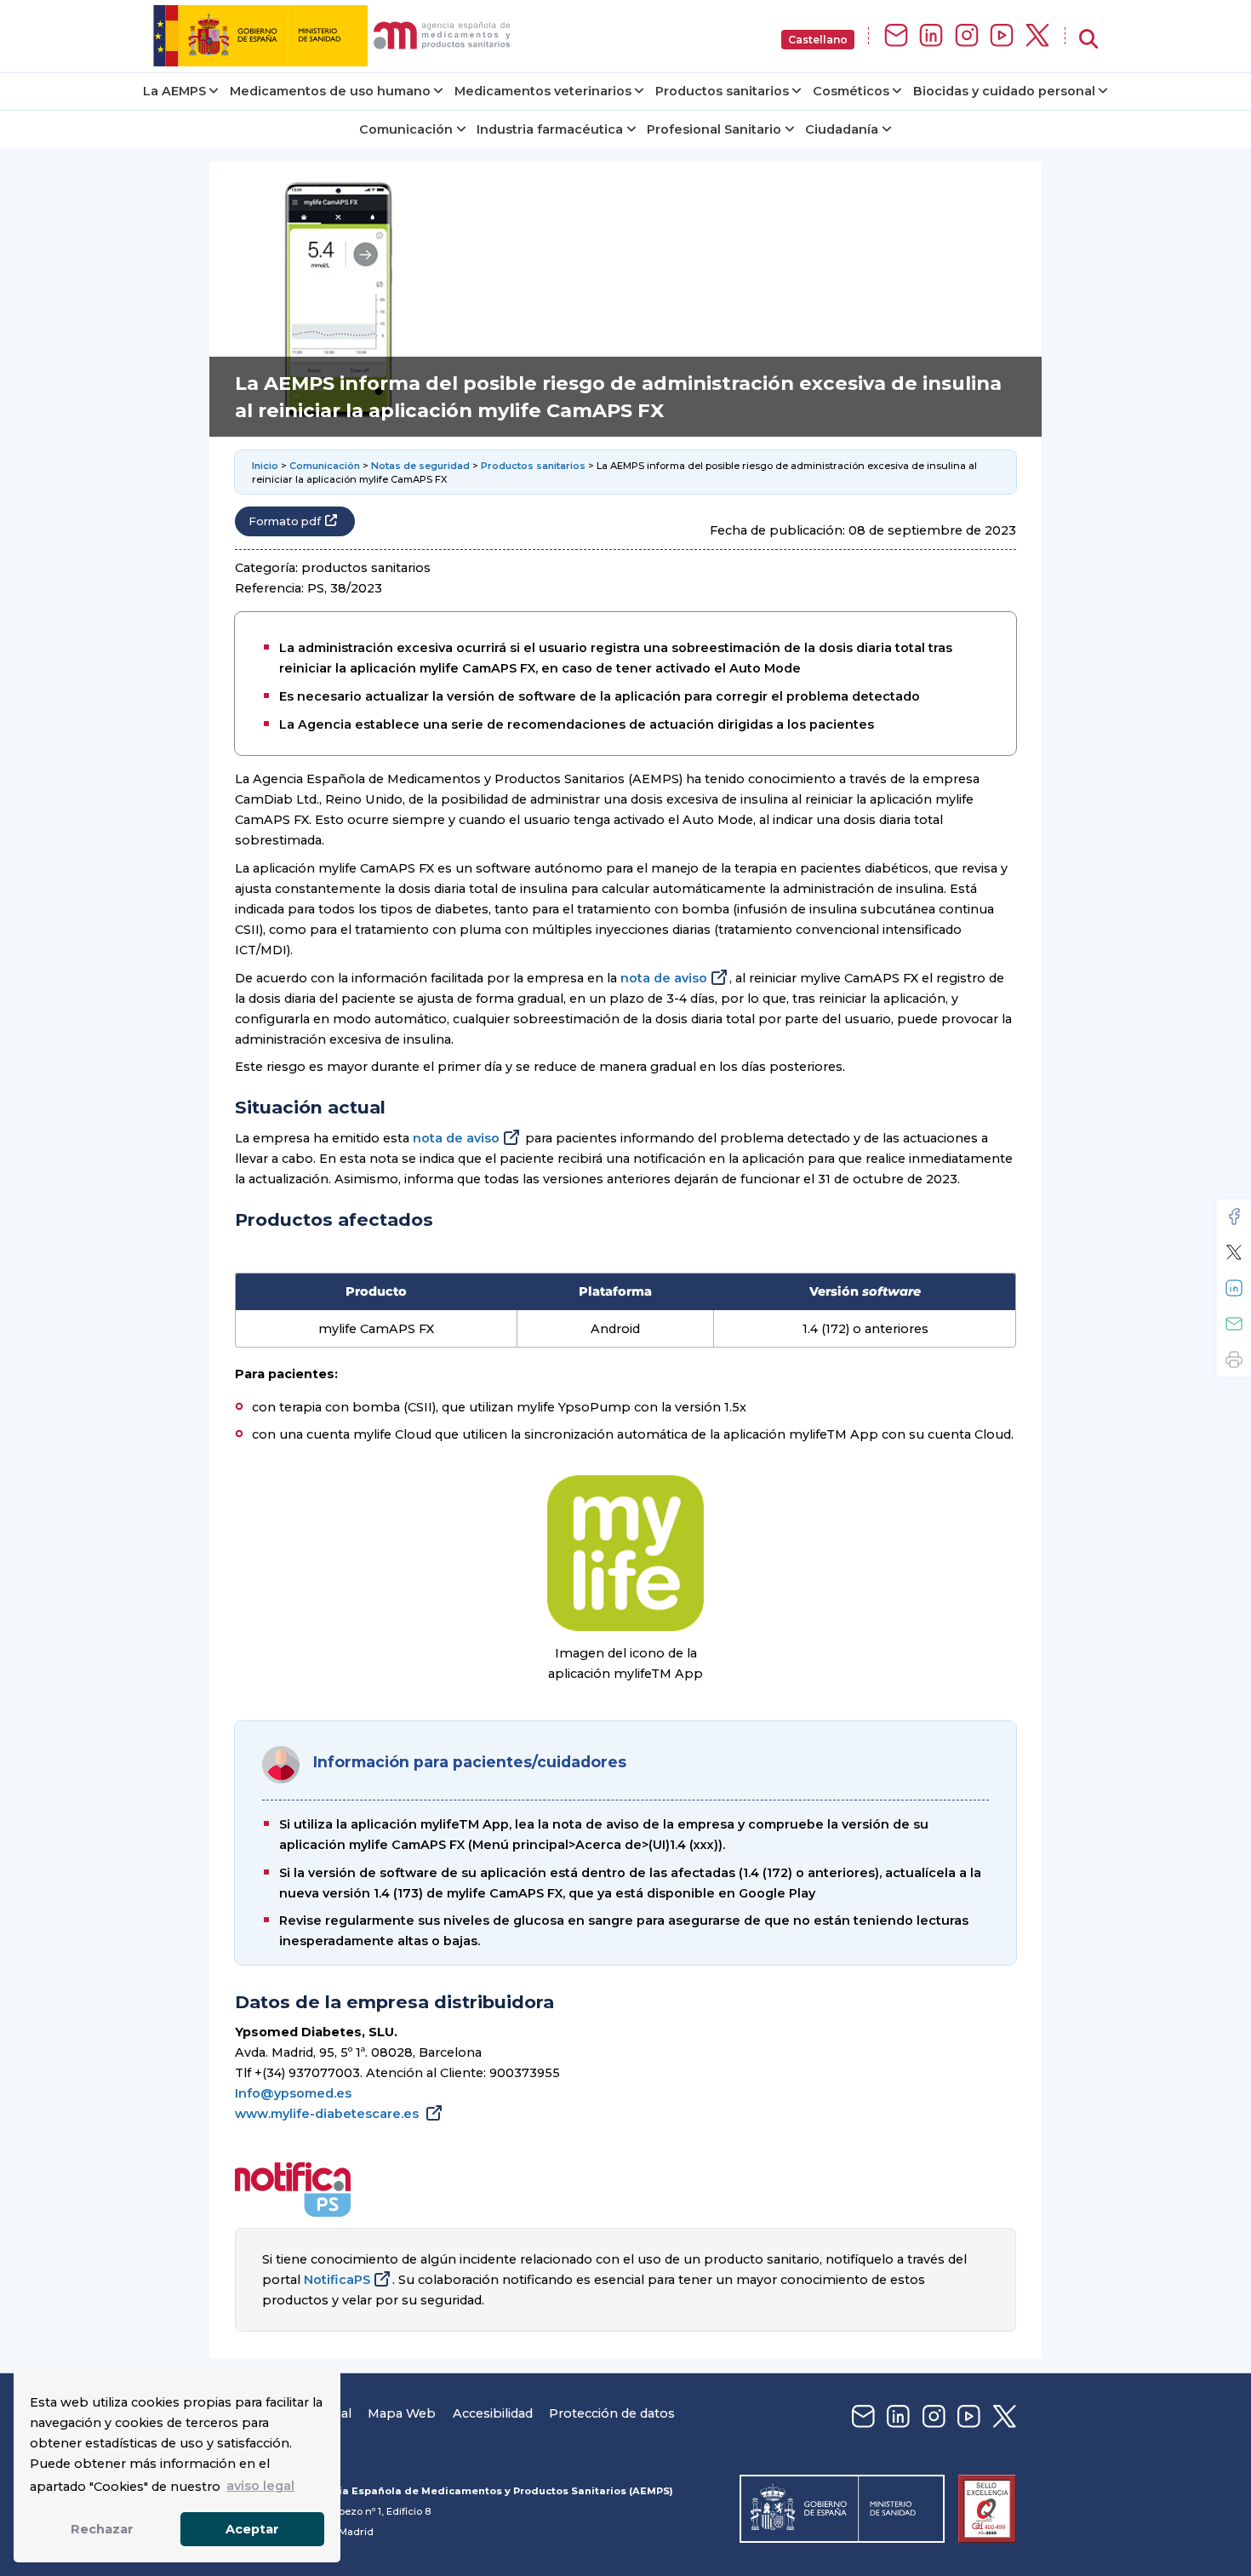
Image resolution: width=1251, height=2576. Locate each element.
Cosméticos (851, 91)
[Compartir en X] (1234, 1252)
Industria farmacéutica (550, 129)
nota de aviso (664, 978)
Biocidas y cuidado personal (1004, 91)
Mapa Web (402, 2413)
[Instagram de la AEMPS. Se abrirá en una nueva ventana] (967, 36)
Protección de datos (612, 2413)
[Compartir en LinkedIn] (1234, 1288)
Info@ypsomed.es (293, 2093)
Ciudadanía (842, 129)
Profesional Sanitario (714, 129)
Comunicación (406, 129)
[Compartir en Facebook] (1234, 1216)
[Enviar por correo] (1234, 1324)
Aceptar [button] (252, 2529)
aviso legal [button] (260, 2486)
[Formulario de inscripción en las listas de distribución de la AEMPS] (896, 36)
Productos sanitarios (722, 91)
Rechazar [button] (102, 2529)
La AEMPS (174, 91)
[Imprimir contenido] (1234, 1360)
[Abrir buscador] (1088, 40)
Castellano (818, 40)
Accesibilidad (493, 2413)
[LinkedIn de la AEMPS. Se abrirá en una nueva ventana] (931, 36)
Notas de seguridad (420, 466)
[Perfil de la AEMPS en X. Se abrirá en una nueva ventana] (1037, 36)
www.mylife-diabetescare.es (328, 2114)
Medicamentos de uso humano (330, 91)
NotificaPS (337, 2280)
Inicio (265, 466)
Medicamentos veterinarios (543, 91)
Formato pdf (285, 521)
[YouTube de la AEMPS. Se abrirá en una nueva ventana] (1002, 36)
